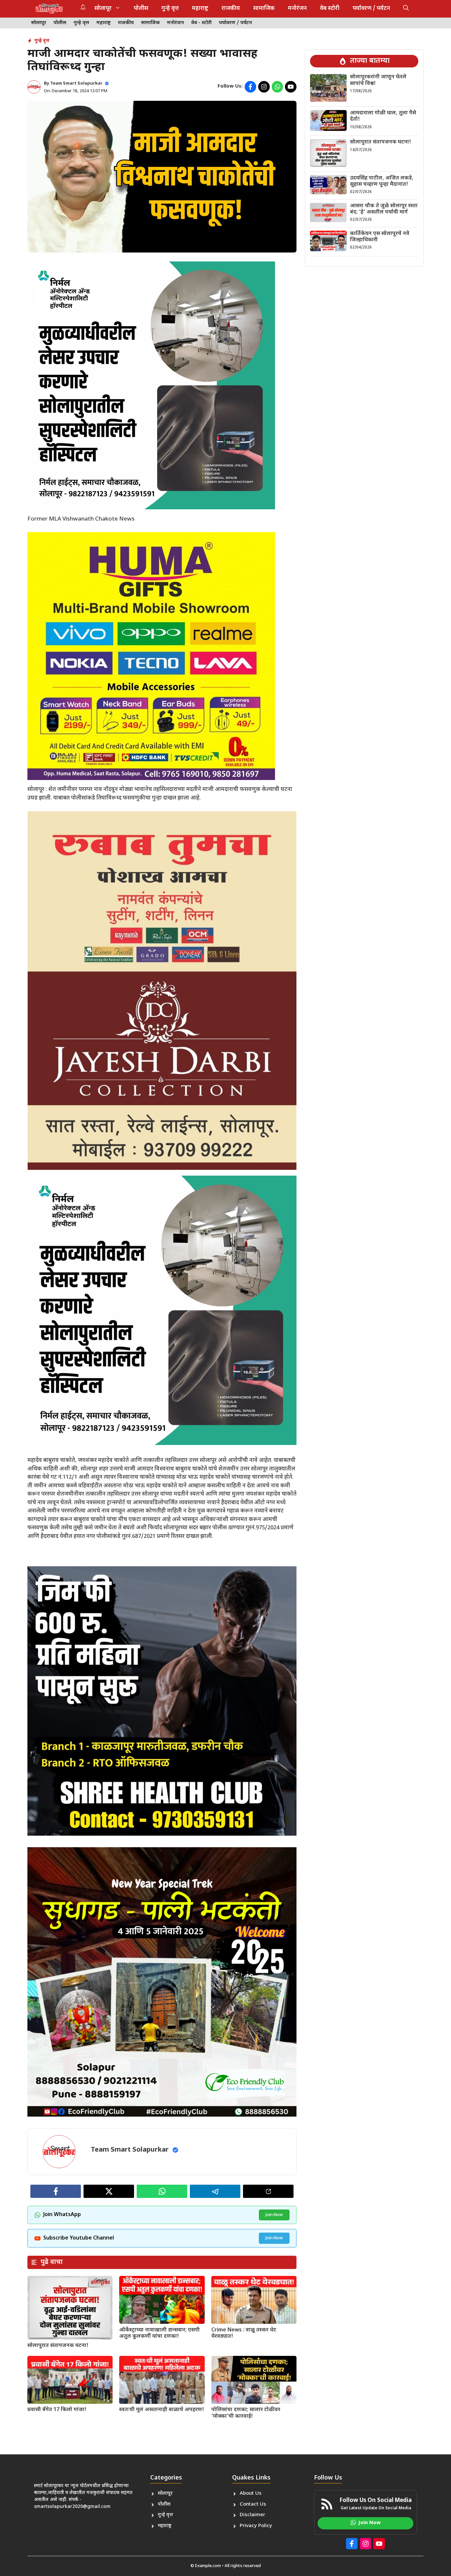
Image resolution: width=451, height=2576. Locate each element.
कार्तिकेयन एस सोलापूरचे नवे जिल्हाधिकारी (380, 237)
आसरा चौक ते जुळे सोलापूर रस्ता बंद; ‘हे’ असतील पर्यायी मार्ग (384, 209)
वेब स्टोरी (330, 9)
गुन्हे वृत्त (170, 9)
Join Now (274, 2215)
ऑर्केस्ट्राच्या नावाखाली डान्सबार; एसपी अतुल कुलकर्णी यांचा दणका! (159, 2333)
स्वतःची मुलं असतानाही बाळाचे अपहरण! (162, 2410)
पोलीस (141, 9)
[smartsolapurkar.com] (49, 9)
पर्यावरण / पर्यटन (371, 9)
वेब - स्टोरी (201, 23)
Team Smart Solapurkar (76, 83)
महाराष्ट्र (200, 9)
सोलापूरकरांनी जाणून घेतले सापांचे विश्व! (378, 80)
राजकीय (231, 9)
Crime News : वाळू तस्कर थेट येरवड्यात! (244, 2333)
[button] (406, 9)
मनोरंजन (297, 9)
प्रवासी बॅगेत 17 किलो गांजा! (57, 2410)
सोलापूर (103, 9)
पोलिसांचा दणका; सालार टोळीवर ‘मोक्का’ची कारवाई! (246, 2413)
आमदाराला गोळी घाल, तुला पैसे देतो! (383, 116)
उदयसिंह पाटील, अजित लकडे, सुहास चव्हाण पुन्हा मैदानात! (382, 181)
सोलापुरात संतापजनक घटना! (58, 2346)
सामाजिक (264, 9)
